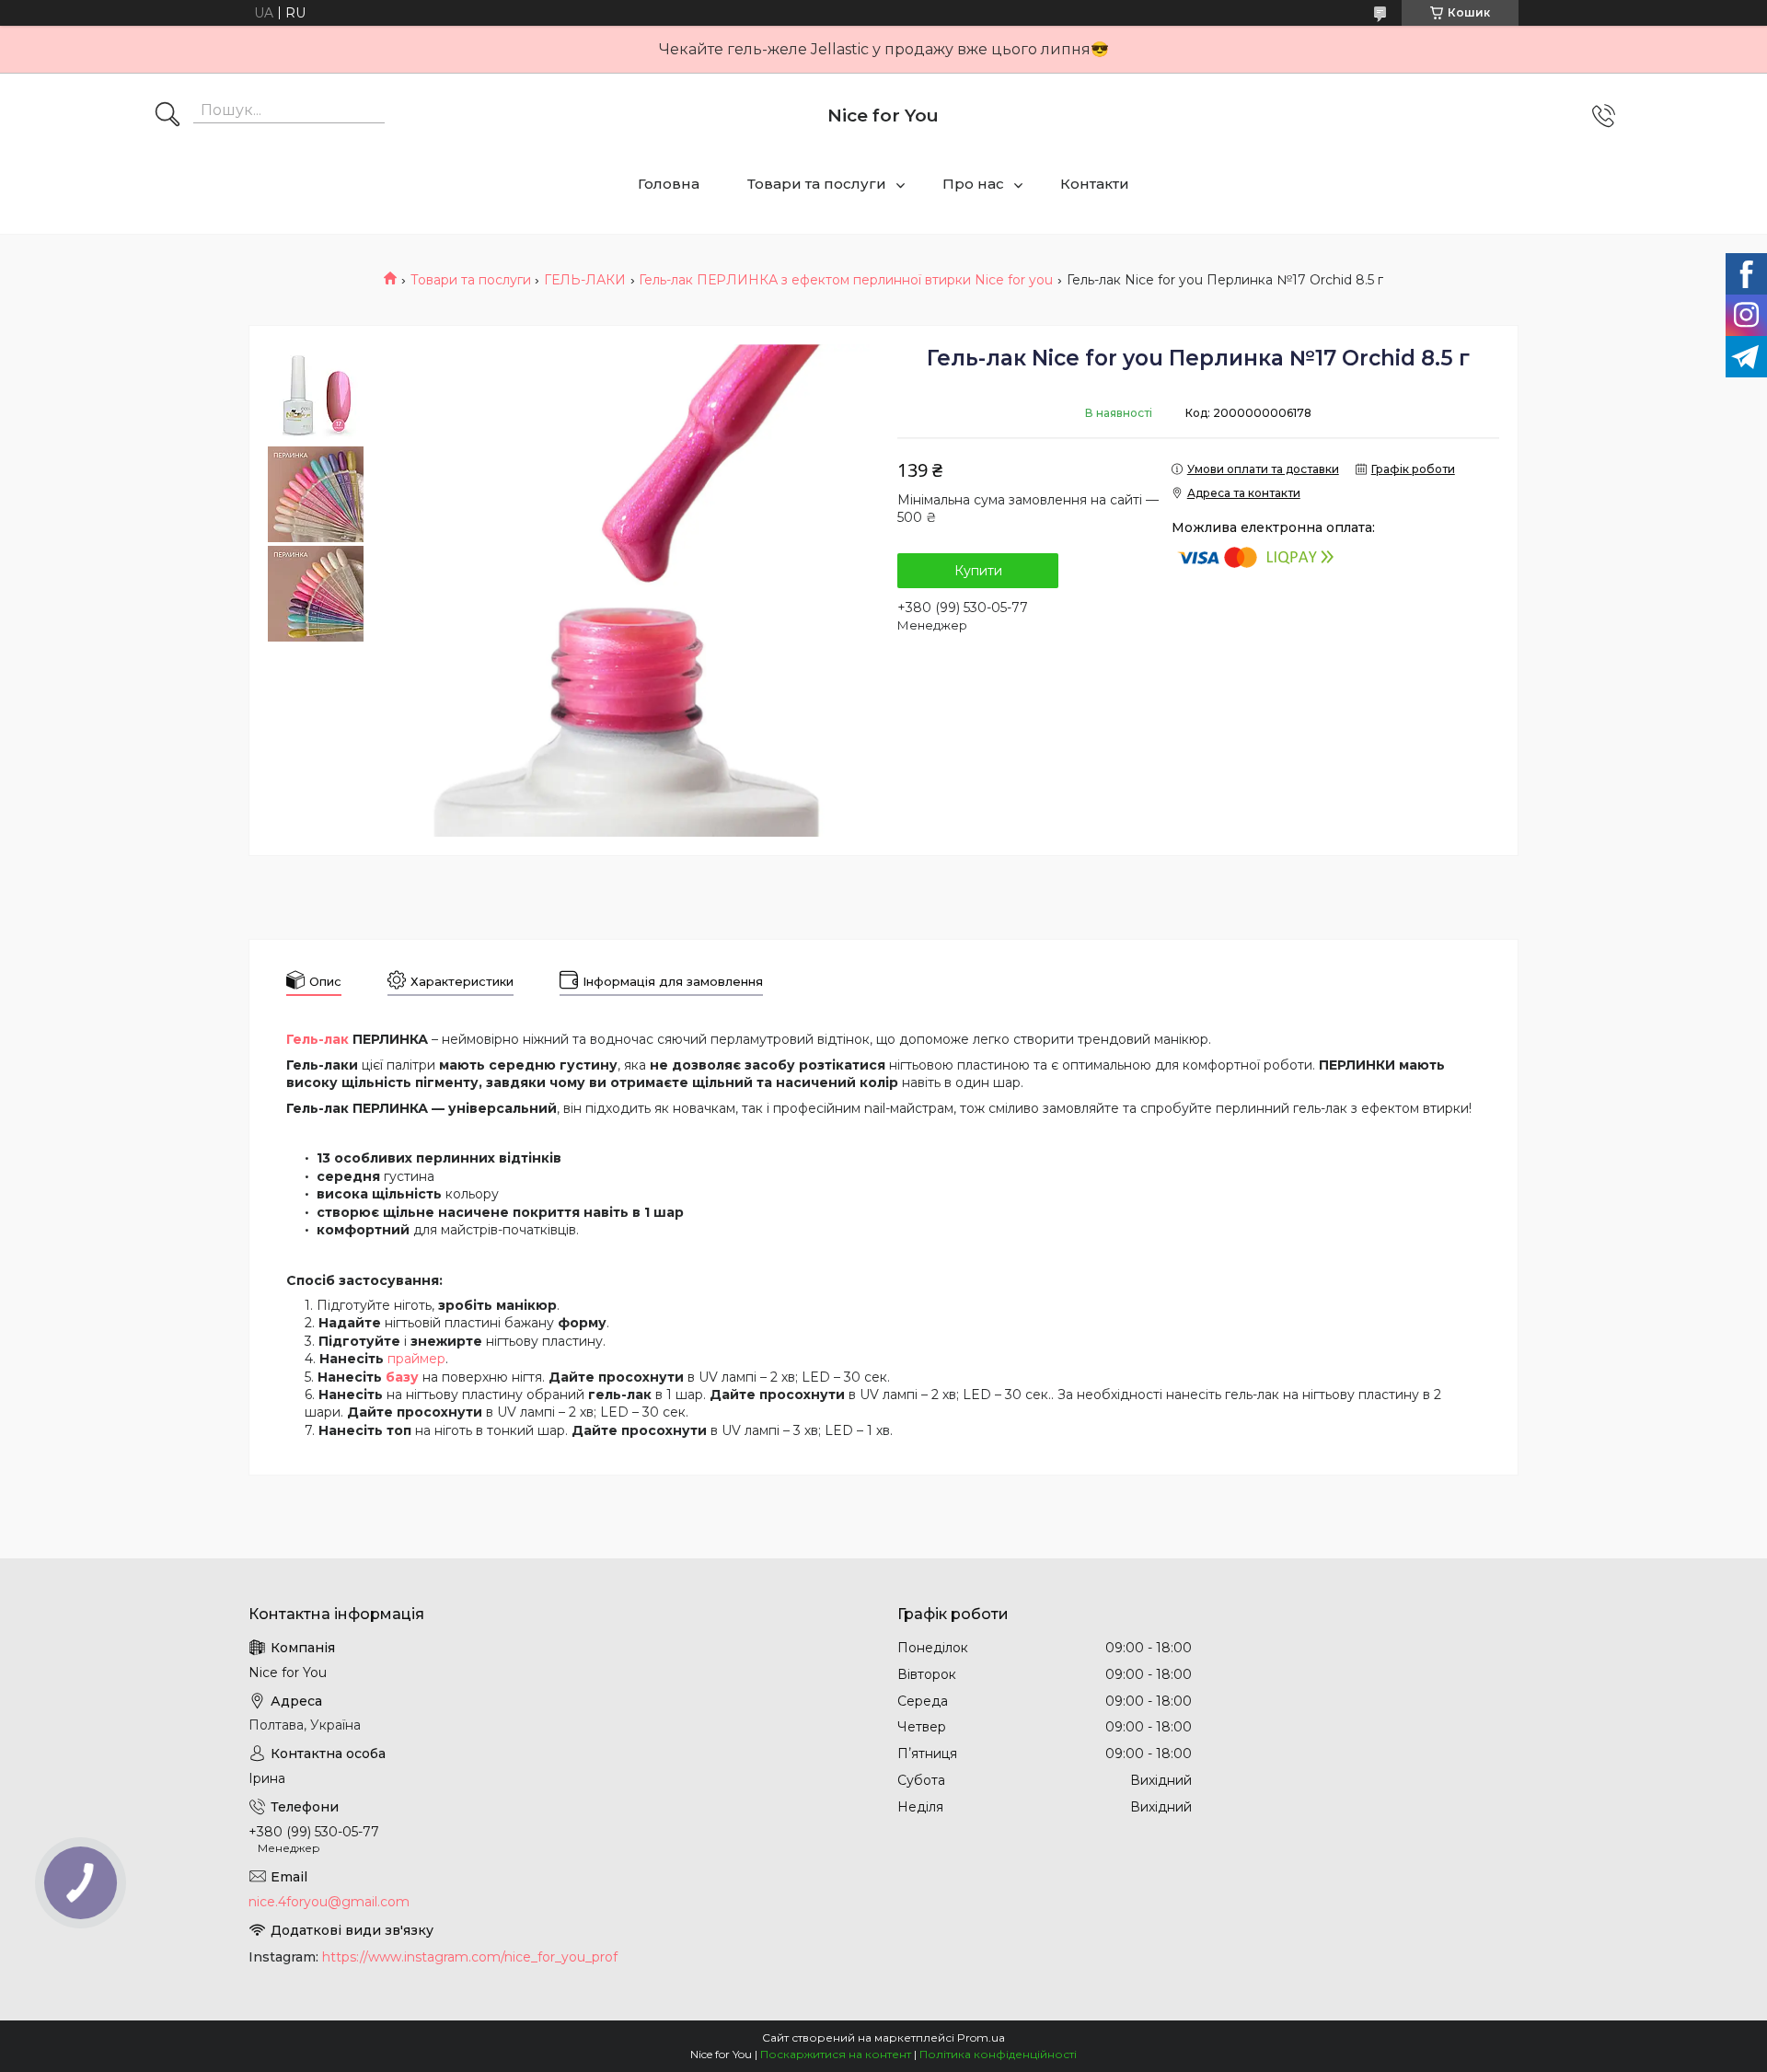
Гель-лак (318, 1039)
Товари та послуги (817, 184)
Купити (978, 571)
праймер (416, 1359)
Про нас (973, 184)
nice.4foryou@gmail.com (329, 1902)
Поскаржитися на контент (836, 2054)
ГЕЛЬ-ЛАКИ (585, 280)
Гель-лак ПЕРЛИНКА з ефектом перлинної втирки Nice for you (846, 280)
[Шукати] (167, 116)
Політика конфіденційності (998, 2054)
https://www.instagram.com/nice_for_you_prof (470, 1957)
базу (402, 1377)
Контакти (1095, 184)
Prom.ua (981, 2037)
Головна (669, 184)
